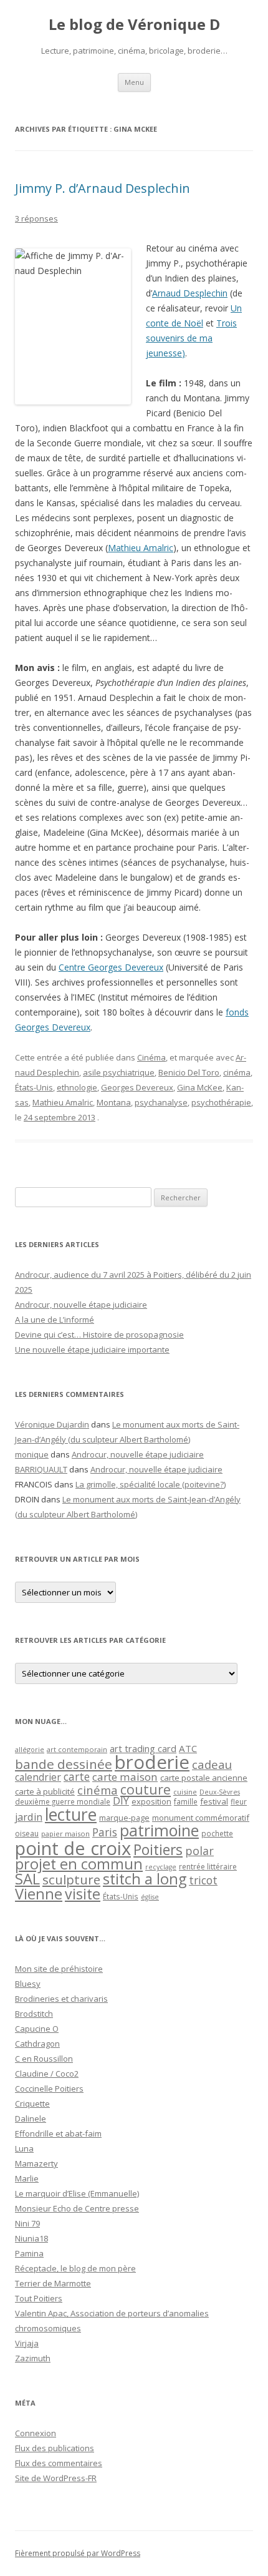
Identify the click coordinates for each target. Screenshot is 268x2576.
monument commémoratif (201, 1818)
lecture (71, 1814)
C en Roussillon (44, 2059)
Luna (24, 2148)
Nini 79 (27, 2223)
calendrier (38, 1777)
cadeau (212, 1764)
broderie (152, 1762)
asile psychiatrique (119, 1072)
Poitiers (158, 1850)
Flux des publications (55, 2448)
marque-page (124, 1818)
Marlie (27, 2178)
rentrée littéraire (208, 1867)
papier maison (65, 1834)
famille (186, 1801)
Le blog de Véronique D (134, 25)
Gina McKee (200, 1087)
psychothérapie (221, 1102)
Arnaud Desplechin (190, 293)
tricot (203, 1880)
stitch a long (145, 1879)
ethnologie (77, 1087)
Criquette (32, 2103)
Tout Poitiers (39, 2298)
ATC (188, 1748)
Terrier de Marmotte (53, 2283)
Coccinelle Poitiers (49, 2089)
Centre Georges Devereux (111, 967)
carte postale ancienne (204, 1778)
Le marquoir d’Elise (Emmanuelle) (77, 2193)
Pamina (29, 2253)
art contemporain (77, 1749)
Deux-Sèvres (220, 1792)
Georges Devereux (137, 1087)
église (150, 1897)
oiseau (27, 1834)
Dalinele (31, 2118)
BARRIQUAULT (41, 1469)
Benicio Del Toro (189, 1072)
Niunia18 (31, 2238)
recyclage (161, 1867)
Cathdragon (37, 2044)
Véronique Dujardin (52, 1424)
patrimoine (159, 1830)
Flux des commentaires (59, 2463)
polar (199, 1851)
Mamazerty (36, 2163)
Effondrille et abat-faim (58, 2133)
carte (77, 1776)
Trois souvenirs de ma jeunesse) (191, 338)
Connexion (36, 2433)
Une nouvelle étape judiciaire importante (92, 1349)
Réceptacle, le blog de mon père (75, 2268)
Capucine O (37, 2029)
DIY (121, 1800)
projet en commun (79, 1864)
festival (214, 1801)
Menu (134, 82)
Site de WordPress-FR (56, 2478)
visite (83, 1894)
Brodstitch (34, 2014)
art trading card (143, 1748)
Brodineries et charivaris (61, 1999)
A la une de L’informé (55, 1320)
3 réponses (36, 218)
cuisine (185, 1792)
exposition (151, 1801)
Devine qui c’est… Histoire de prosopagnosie (99, 1335)
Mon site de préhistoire (59, 1969)
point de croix (73, 1848)
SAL (27, 1879)
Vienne (39, 1894)
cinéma (237, 1072)
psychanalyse (161, 1102)
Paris (105, 1832)
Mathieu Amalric (141, 548)
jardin (29, 1817)
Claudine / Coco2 (47, 2074)
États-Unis (34, 1087)
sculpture (71, 1879)
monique (32, 1454)
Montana (114, 1102)
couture (146, 1789)
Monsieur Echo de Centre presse (77, 2208)
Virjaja (27, 2343)
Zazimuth (33, 2358)
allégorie (30, 1749)
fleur (239, 1802)
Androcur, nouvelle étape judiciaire (81, 1305)
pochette (217, 1834)
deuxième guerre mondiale (63, 1802)
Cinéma (151, 1057)
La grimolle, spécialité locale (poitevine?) (151, 1484)
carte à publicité (45, 1791)
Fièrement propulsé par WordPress (78, 2553)
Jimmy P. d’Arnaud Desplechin (103, 188)
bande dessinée (64, 1764)
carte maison (125, 1777)
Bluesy (28, 1984)
